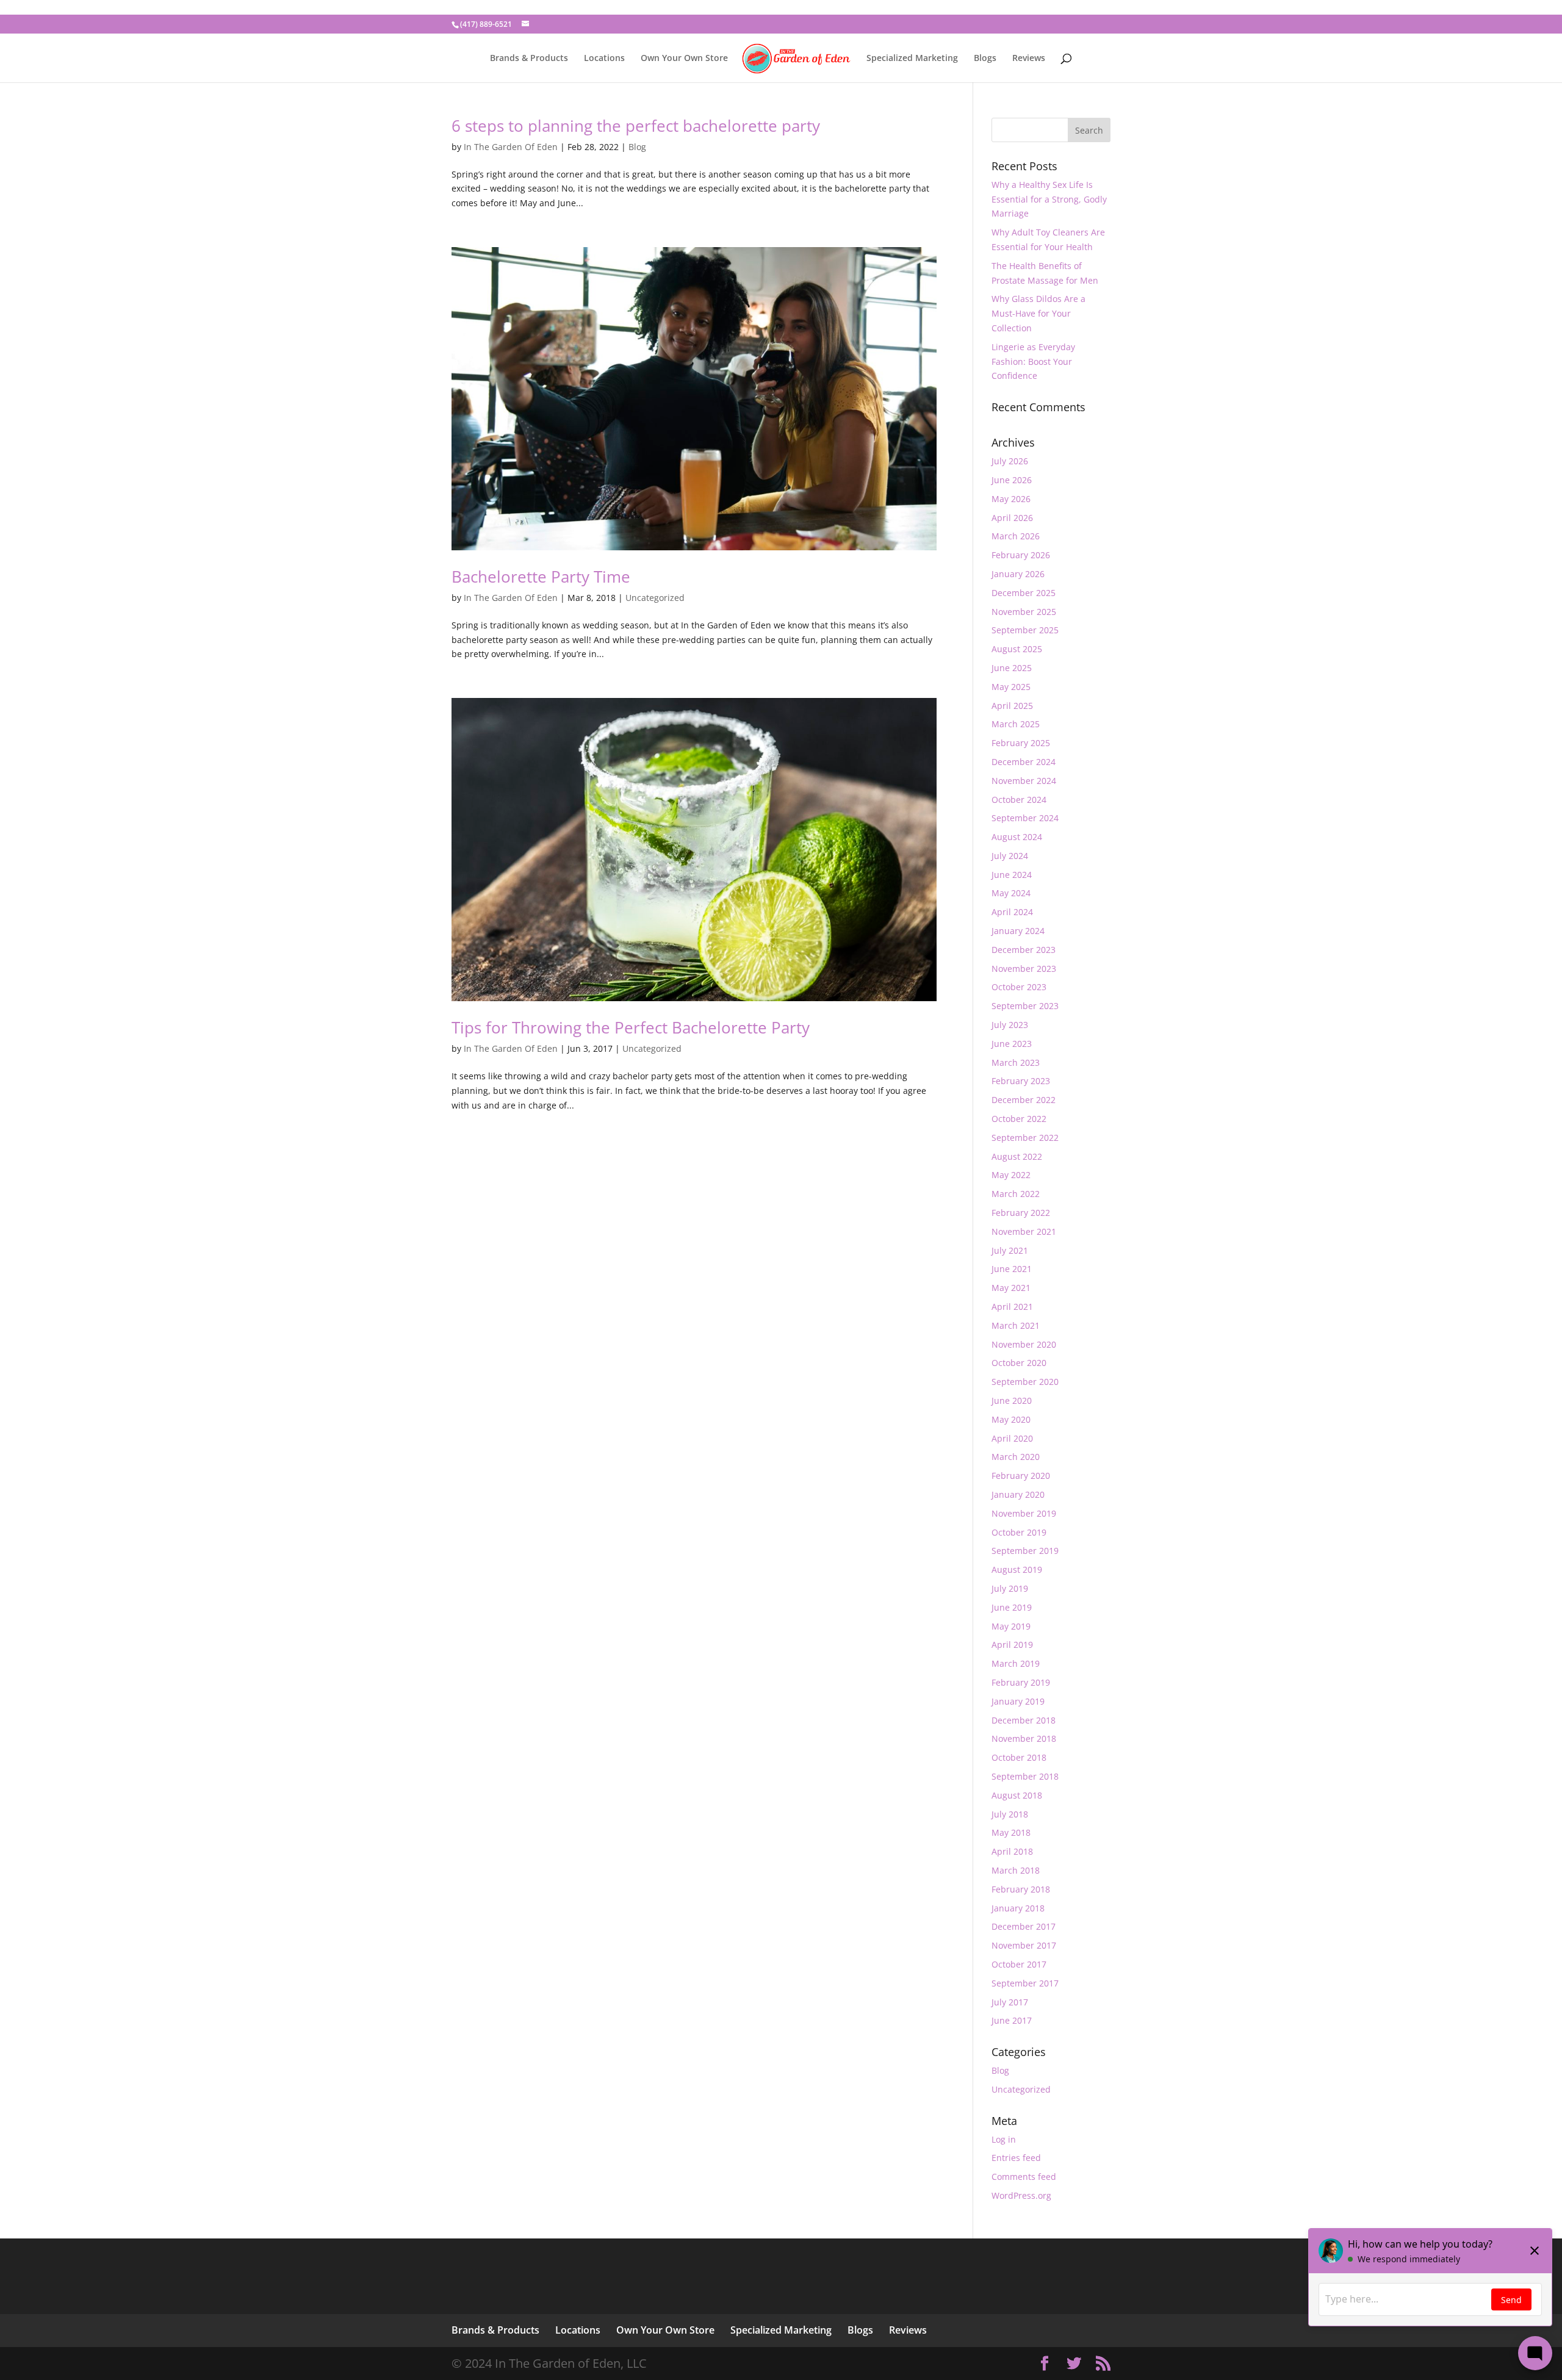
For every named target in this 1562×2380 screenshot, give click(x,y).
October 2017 (1019, 1964)
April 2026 (1012, 518)
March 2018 (1016, 1870)
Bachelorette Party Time (541, 577)
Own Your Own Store (684, 59)
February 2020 (1021, 1476)
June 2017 (1012, 2020)
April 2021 (1012, 1307)
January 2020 (1018, 1494)
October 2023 (1019, 987)
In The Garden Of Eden (511, 147)
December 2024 (1024, 762)
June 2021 (1012, 1269)
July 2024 (1010, 856)
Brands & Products (529, 59)
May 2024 (1011, 893)
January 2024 (1018, 931)
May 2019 (1011, 1626)
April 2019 (1012, 1645)
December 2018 (1024, 1720)
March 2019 (1016, 1663)
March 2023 (1016, 1062)
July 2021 (1010, 1250)
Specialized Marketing (912, 59)
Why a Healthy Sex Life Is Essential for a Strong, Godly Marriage (1049, 199)
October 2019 (1019, 1532)
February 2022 (1021, 1213)
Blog (637, 147)
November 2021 (1024, 1231)
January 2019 (1018, 1701)
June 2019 (1012, 1607)
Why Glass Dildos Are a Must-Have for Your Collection (1038, 313)
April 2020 (1012, 1438)
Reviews (1029, 59)
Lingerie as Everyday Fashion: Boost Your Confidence (1033, 361)
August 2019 (1017, 1569)
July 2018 (1010, 1814)
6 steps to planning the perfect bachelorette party (636, 126)
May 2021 (1011, 1288)
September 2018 (1025, 1776)
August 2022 (1017, 1156)
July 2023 (1010, 1025)
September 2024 (1025, 818)
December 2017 (1024, 1926)
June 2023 (1012, 1044)
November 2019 (1024, 1513)
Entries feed (1016, 2158)
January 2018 (1018, 1908)
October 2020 (1019, 1363)
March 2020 (1016, 1457)
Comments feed (1024, 2177)
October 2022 (1019, 1119)
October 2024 (1019, 800)
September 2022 (1025, 1138)
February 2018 (1021, 1889)
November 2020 (1024, 1344)
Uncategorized (655, 598)
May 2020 (1011, 1419)
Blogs (985, 59)
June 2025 (1012, 668)
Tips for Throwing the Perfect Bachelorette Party (631, 1027)
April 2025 (1012, 706)
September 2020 (1025, 1382)
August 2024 (1017, 837)
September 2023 (1025, 1006)
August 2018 (1017, 1795)
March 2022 (1016, 1194)
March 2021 (1016, 1325)
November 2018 (1024, 1738)
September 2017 (1025, 1983)
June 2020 (1012, 1400)
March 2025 (1016, 724)
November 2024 (1024, 781)
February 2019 (1021, 1682)
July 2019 (1010, 1588)
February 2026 (1021, 555)
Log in (1004, 2139)
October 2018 (1019, 1757)
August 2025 (1017, 649)
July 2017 (1010, 2002)
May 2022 (1011, 1175)
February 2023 (1021, 1081)
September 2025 (1025, 630)
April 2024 (1012, 912)
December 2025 (1024, 593)
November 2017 (1024, 1945)
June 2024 (1012, 875)
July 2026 (1010, 461)
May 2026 (1011, 499)
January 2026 (1018, 574)
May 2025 (1011, 687)
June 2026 (1012, 480)
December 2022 (1024, 1100)
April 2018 (1012, 1851)
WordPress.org (1021, 2195)
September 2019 (1025, 1551)
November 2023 (1024, 969)
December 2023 (1024, 950)
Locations (604, 59)
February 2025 (1021, 743)
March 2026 (1016, 536)
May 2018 (1011, 1832)
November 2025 (1024, 612)
